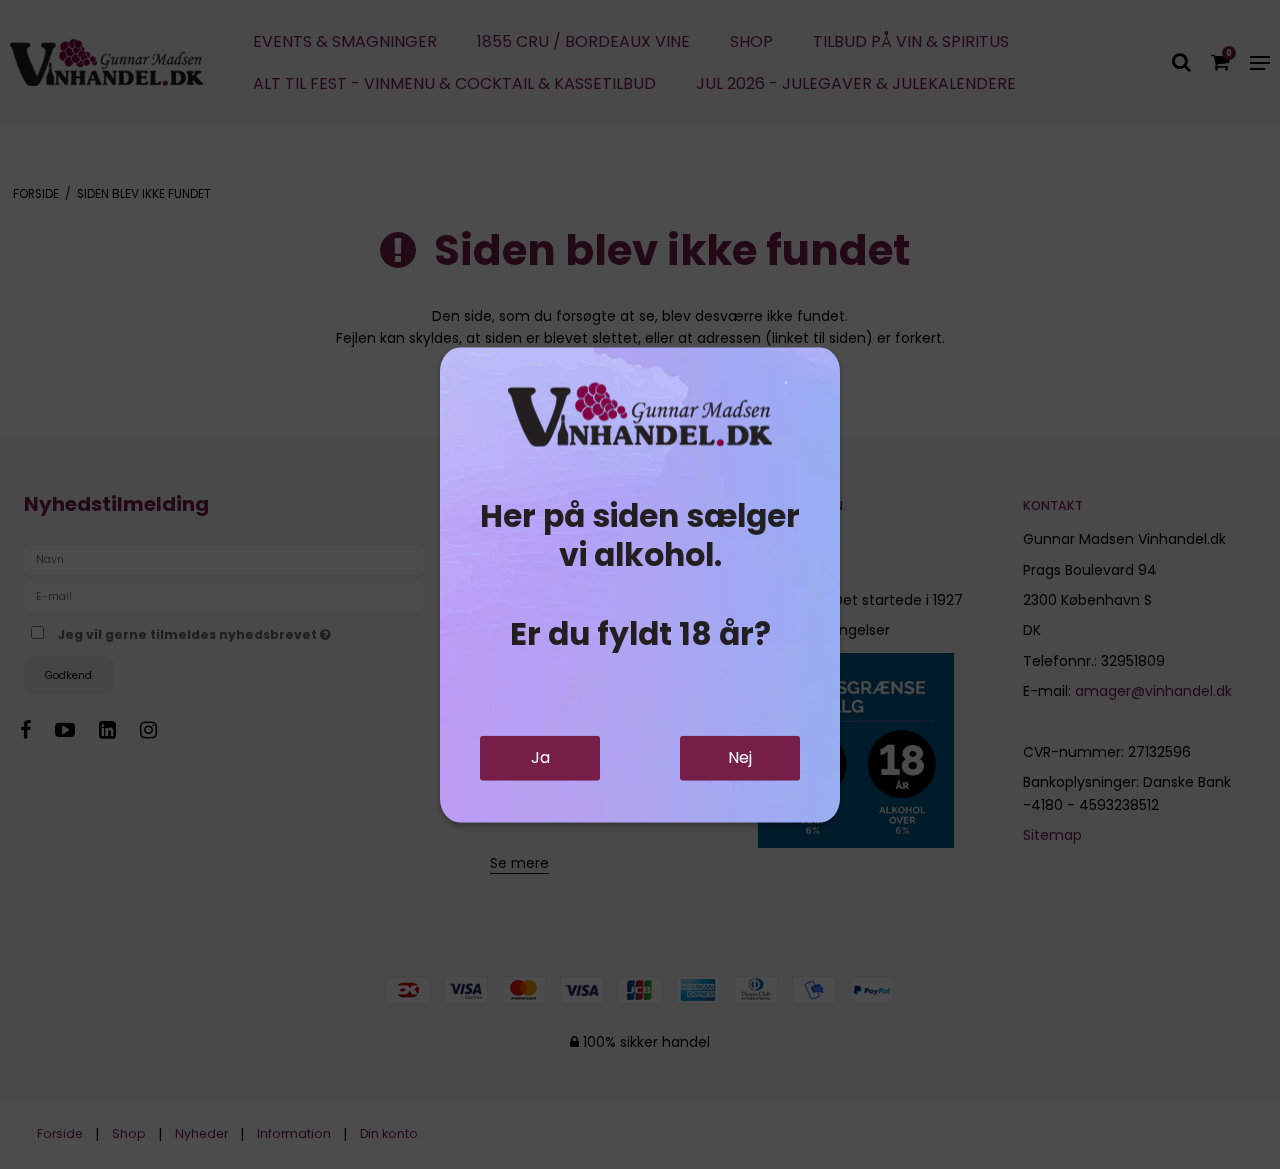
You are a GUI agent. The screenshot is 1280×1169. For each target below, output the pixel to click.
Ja (540, 757)
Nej (740, 757)
